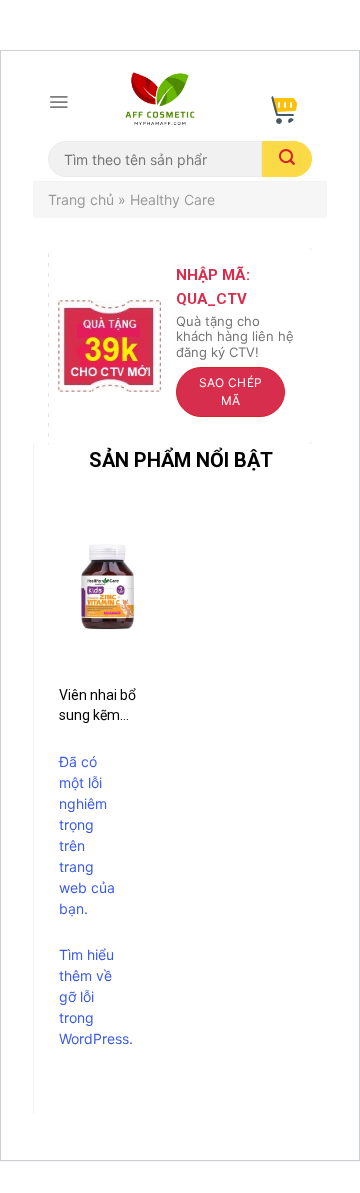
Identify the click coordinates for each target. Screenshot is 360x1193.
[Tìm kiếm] (287, 159)
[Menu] (58, 102)
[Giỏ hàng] (282, 102)
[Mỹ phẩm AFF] (160, 102)
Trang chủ (81, 199)
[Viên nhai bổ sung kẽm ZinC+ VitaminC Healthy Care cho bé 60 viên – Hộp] (107, 586)
